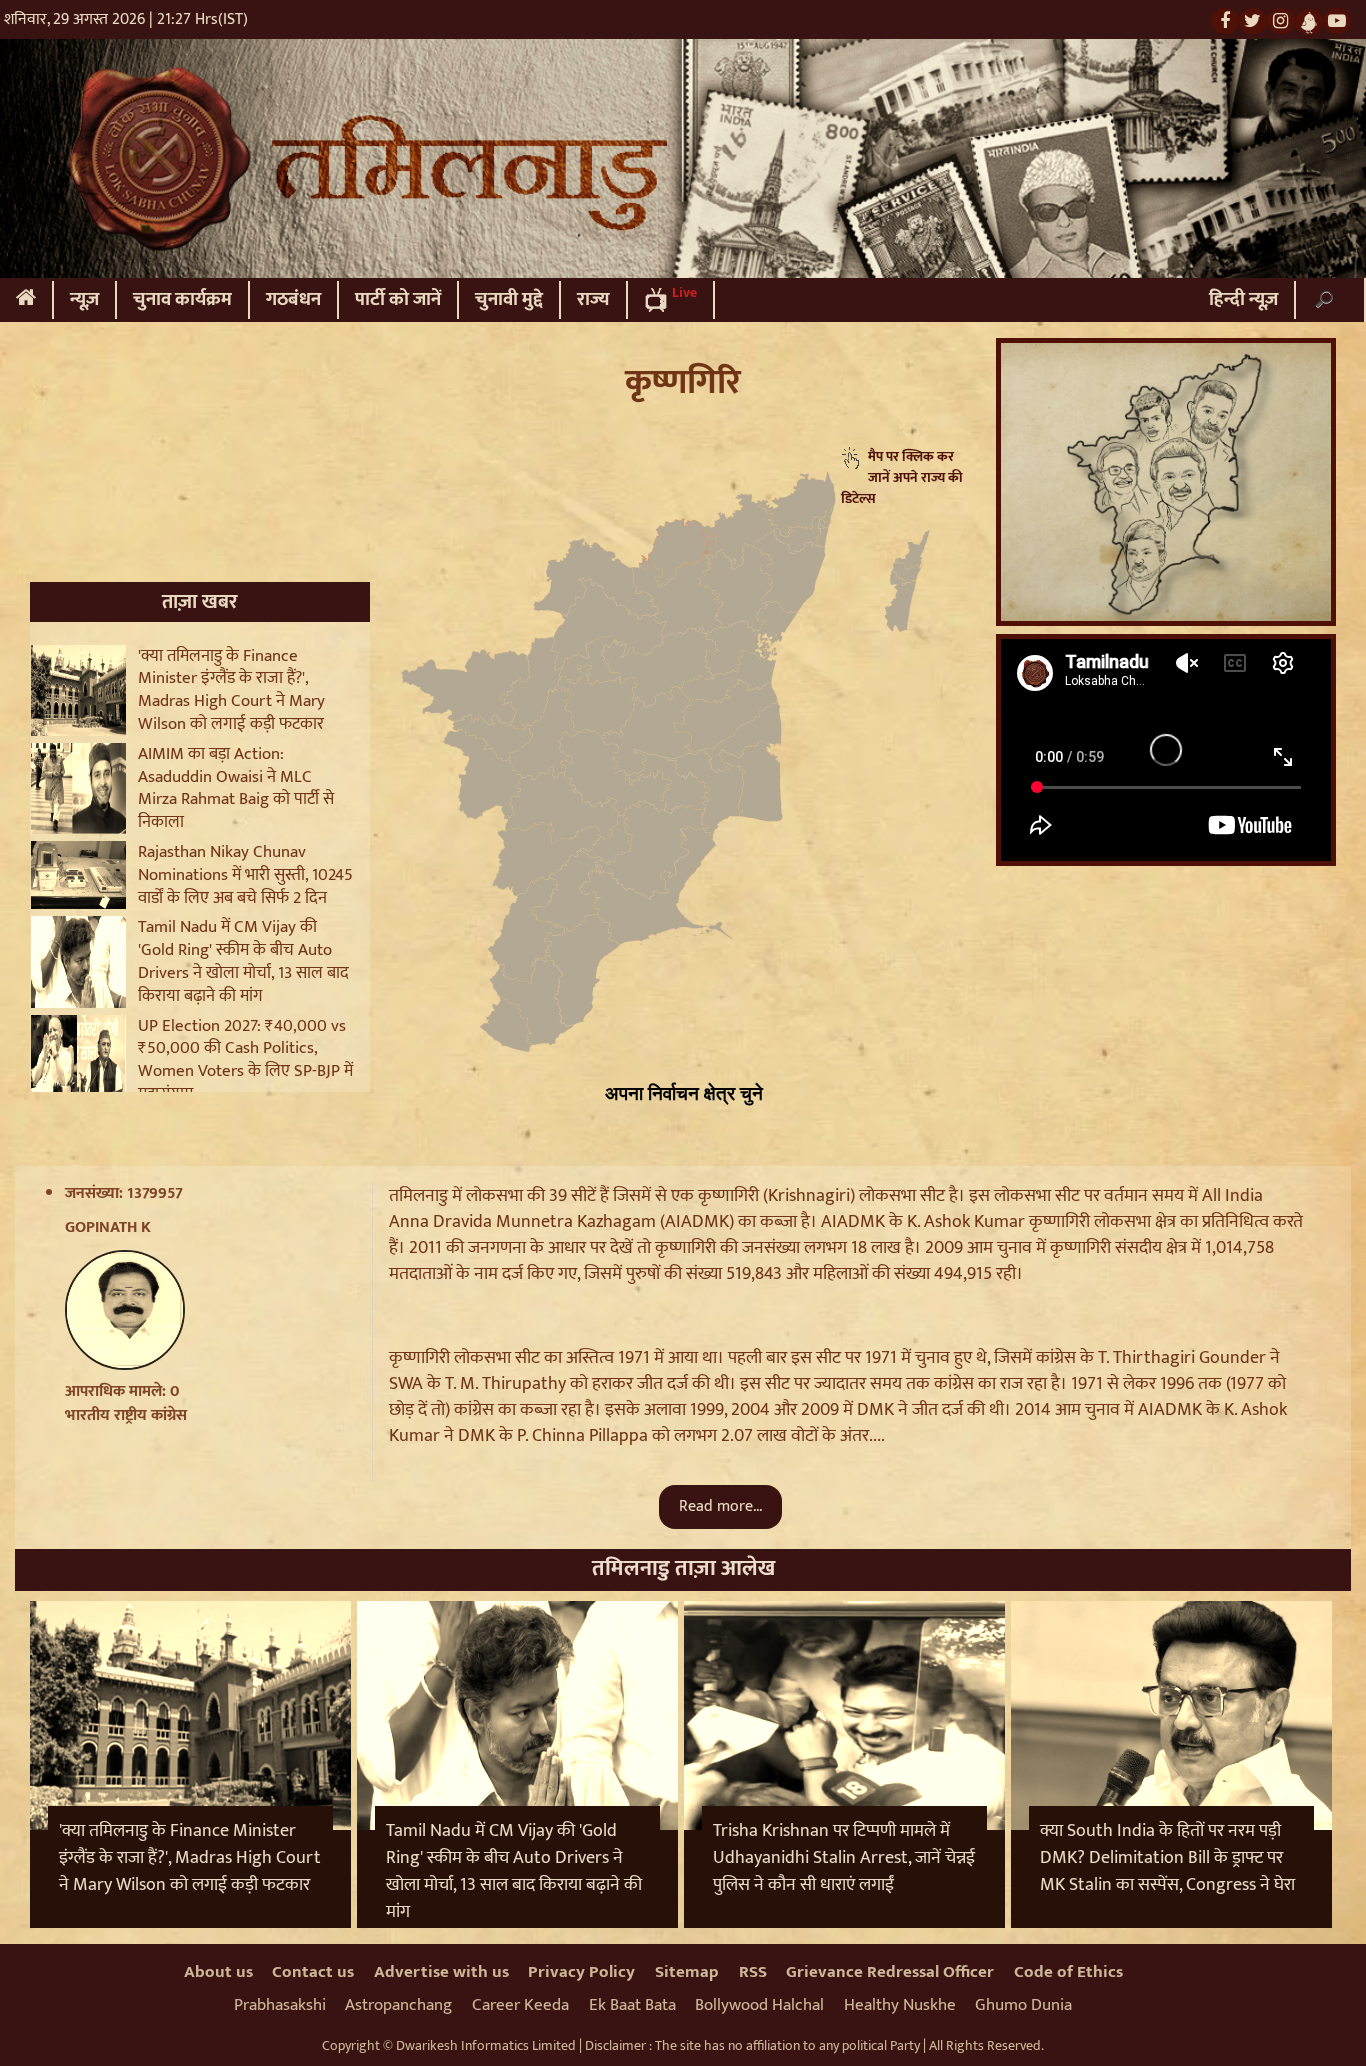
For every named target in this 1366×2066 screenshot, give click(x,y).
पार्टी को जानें (398, 299)
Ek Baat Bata (632, 2005)
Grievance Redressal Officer (890, 1972)
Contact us (313, 1972)
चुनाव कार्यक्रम (182, 299)
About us (218, 1972)
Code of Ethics (1068, 1972)
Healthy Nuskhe (900, 2005)
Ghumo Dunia (1023, 2005)
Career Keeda (520, 2005)
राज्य (593, 299)
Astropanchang (398, 2005)
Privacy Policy (581, 1972)
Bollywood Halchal (759, 2005)
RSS (753, 1972)
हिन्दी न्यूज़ (1243, 299)
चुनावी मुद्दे (509, 299)
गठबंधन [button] (293, 299)
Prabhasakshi (280, 2005)
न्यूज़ (84, 299)
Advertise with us (441, 1972)
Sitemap (687, 1972)
